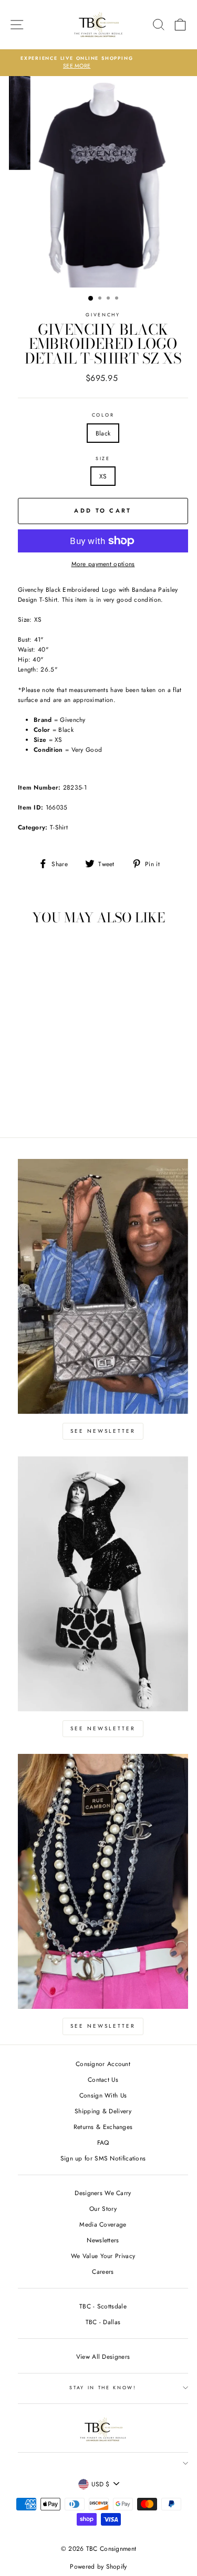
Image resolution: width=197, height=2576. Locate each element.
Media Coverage (103, 2224)
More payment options (103, 564)
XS (103, 476)
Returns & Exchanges (103, 2127)
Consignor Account (103, 2064)
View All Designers (103, 2356)
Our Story (103, 2208)
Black (103, 433)
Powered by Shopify (98, 2567)
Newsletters (103, 2240)
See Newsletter (103, 1431)
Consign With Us (103, 2095)
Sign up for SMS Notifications (103, 2158)
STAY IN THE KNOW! (103, 2387)
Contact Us (103, 2079)
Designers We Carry (103, 2193)
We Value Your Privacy (103, 2256)
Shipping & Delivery (103, 2111)
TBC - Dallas (103, 2322)
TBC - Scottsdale (103, 2306)
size (103, 458)
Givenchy (103, 315)
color (103, 415)
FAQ (103, 2142)
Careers (103, 2271)
